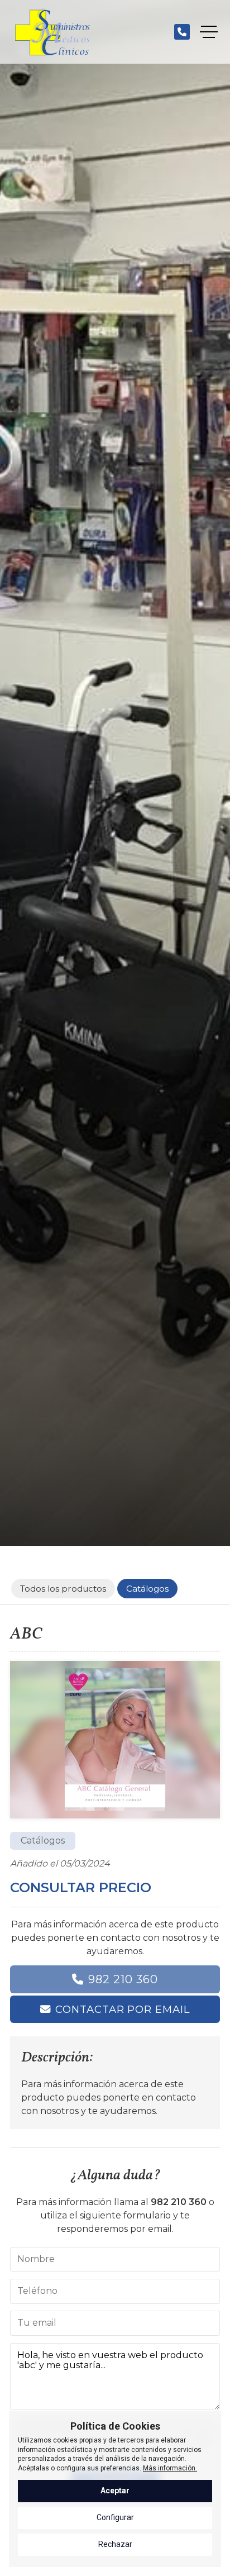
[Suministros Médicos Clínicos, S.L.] (52, 32)
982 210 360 (123, 1979)
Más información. (170, 2468)
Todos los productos (63, 1589)
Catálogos (43, 1841)
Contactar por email (122, 2009)
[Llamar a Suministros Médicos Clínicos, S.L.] (182, 32)
